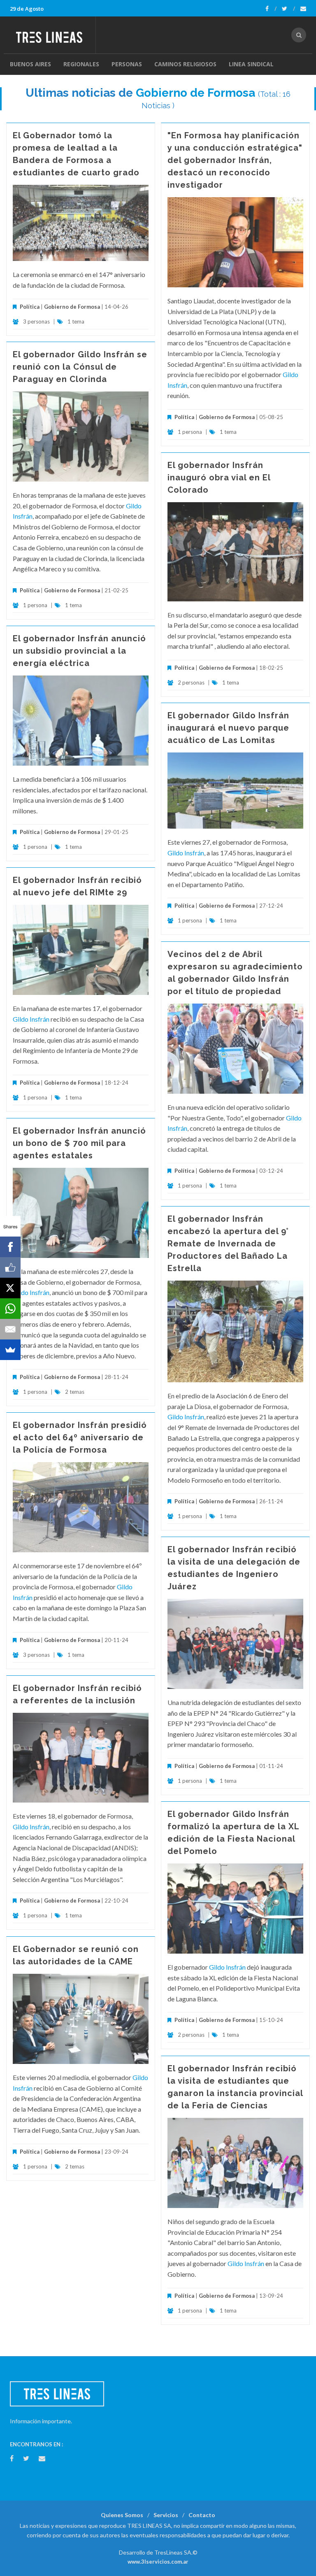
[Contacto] (303, 9)
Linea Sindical (251, 64)
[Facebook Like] (10, 1267)
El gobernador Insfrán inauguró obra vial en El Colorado (219, 477)
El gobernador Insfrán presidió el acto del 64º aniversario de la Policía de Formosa (80, 1437)
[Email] (10, 1329)
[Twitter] (288, 9)
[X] (10, 1288)
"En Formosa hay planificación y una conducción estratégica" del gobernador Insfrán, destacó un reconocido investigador (235, 160)
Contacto (202, 2515)
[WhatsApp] (10, 1309)
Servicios (166, 2515)
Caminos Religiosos (185, 64)
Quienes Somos (122, 2515)
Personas (127, 64)
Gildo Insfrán (186, 853)
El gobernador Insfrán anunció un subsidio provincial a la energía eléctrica (79, 651)
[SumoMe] (10, 1350)
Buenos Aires (30, 64)
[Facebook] (271, 9)
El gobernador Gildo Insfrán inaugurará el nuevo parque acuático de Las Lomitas (228, 728)
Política (30, 307)
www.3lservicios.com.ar (158, 2562)
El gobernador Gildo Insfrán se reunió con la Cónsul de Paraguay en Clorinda (80, 367)
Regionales (81, 64)
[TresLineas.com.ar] (52, 35)
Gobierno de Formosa (195, 93)
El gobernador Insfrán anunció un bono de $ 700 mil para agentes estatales (79, 1143)
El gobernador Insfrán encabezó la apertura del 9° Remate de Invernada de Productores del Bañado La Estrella (228, 1244)
